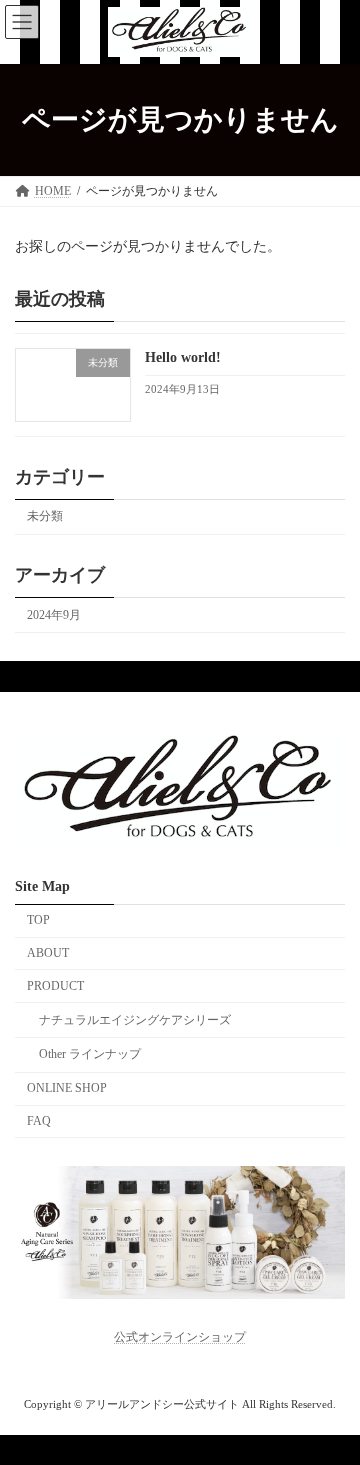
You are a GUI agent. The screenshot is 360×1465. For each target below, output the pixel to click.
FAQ (39, 1121)
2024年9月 (54, 614)
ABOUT (48, 953)
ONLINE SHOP (67, 1088)
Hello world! (183, 357)
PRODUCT (55, 986)
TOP (38, 920)
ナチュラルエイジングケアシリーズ (135, 1020)
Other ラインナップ (90, 1054)
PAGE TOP (331, 1398)
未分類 (45, 516)
